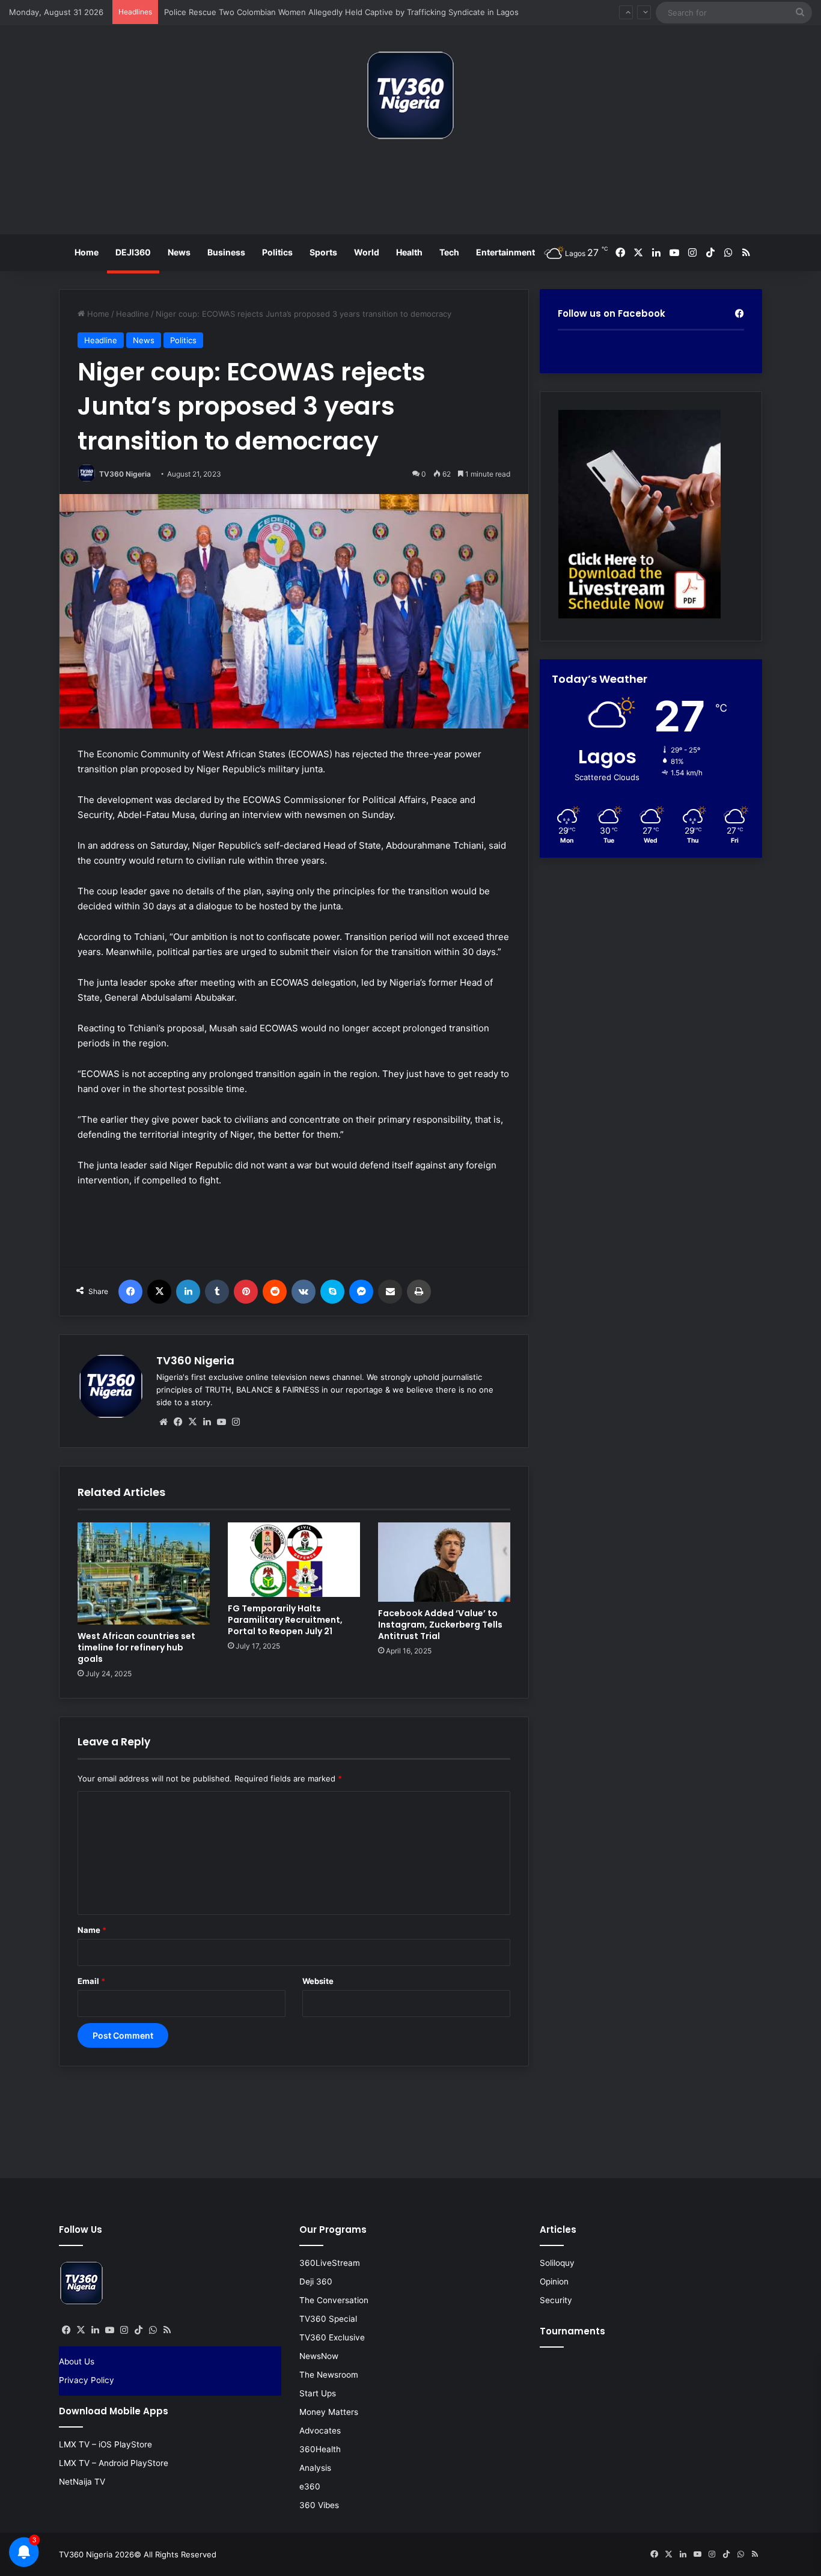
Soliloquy (557, 2263)
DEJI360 (133, 252)
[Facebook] (130, 1292)
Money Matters (329, 2412)
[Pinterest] (246, 1292)
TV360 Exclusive (332, 2337)
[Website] (163, 1422)
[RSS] (167, 2330)
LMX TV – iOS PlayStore (105, 2444)
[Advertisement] (410, 192)
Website (318, 1981)
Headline (133, 314)
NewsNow (319, 2356)
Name (92, 1930)
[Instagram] (236, 1422)
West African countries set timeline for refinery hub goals (136, 1647)
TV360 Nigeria (125, 474)
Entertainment (505, 252)
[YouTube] (221, 1422)
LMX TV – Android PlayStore (114, 2463)
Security (556, 2300)
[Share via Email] (390, 1292)
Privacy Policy (87, 2380)
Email (91, 1981)
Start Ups (318, 2393)
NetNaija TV (82, 2482)
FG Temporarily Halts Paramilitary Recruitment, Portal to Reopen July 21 (285, 1620)
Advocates (320, 2431)
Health (409, 252)
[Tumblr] (217, 1292)
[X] (159, 1292)
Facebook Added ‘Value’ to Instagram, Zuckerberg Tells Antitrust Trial (440, 1625)
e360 (310, 2486)
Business (226, 252)
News (179, 252)
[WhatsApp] (153, 2330)
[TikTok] (138, 2330)
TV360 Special (328, 2319)
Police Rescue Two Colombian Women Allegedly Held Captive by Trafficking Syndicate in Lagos (341, 12)
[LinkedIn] (188, 1292)
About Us (77, 2361)
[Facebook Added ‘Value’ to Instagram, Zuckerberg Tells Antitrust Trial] (444, 1562)
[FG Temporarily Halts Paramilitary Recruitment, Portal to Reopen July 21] (294, 1560)
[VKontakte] (304, 1292)
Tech (449, 252)
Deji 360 (316, 2281)
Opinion (554, 2281)
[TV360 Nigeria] (410, 95)
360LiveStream (330, 2263)
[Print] (419, 1292)
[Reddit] (275, 1292)
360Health (320, 2449)
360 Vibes (319, 2505)
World (367, 252)
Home (87, 252)
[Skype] (332, 1292)
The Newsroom (329, 2375)
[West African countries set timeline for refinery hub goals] (144, 1573)
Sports (323, 252)
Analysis (315, 2468)
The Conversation (334, 2300)
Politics (277, 252)
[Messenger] (361, 1292)
